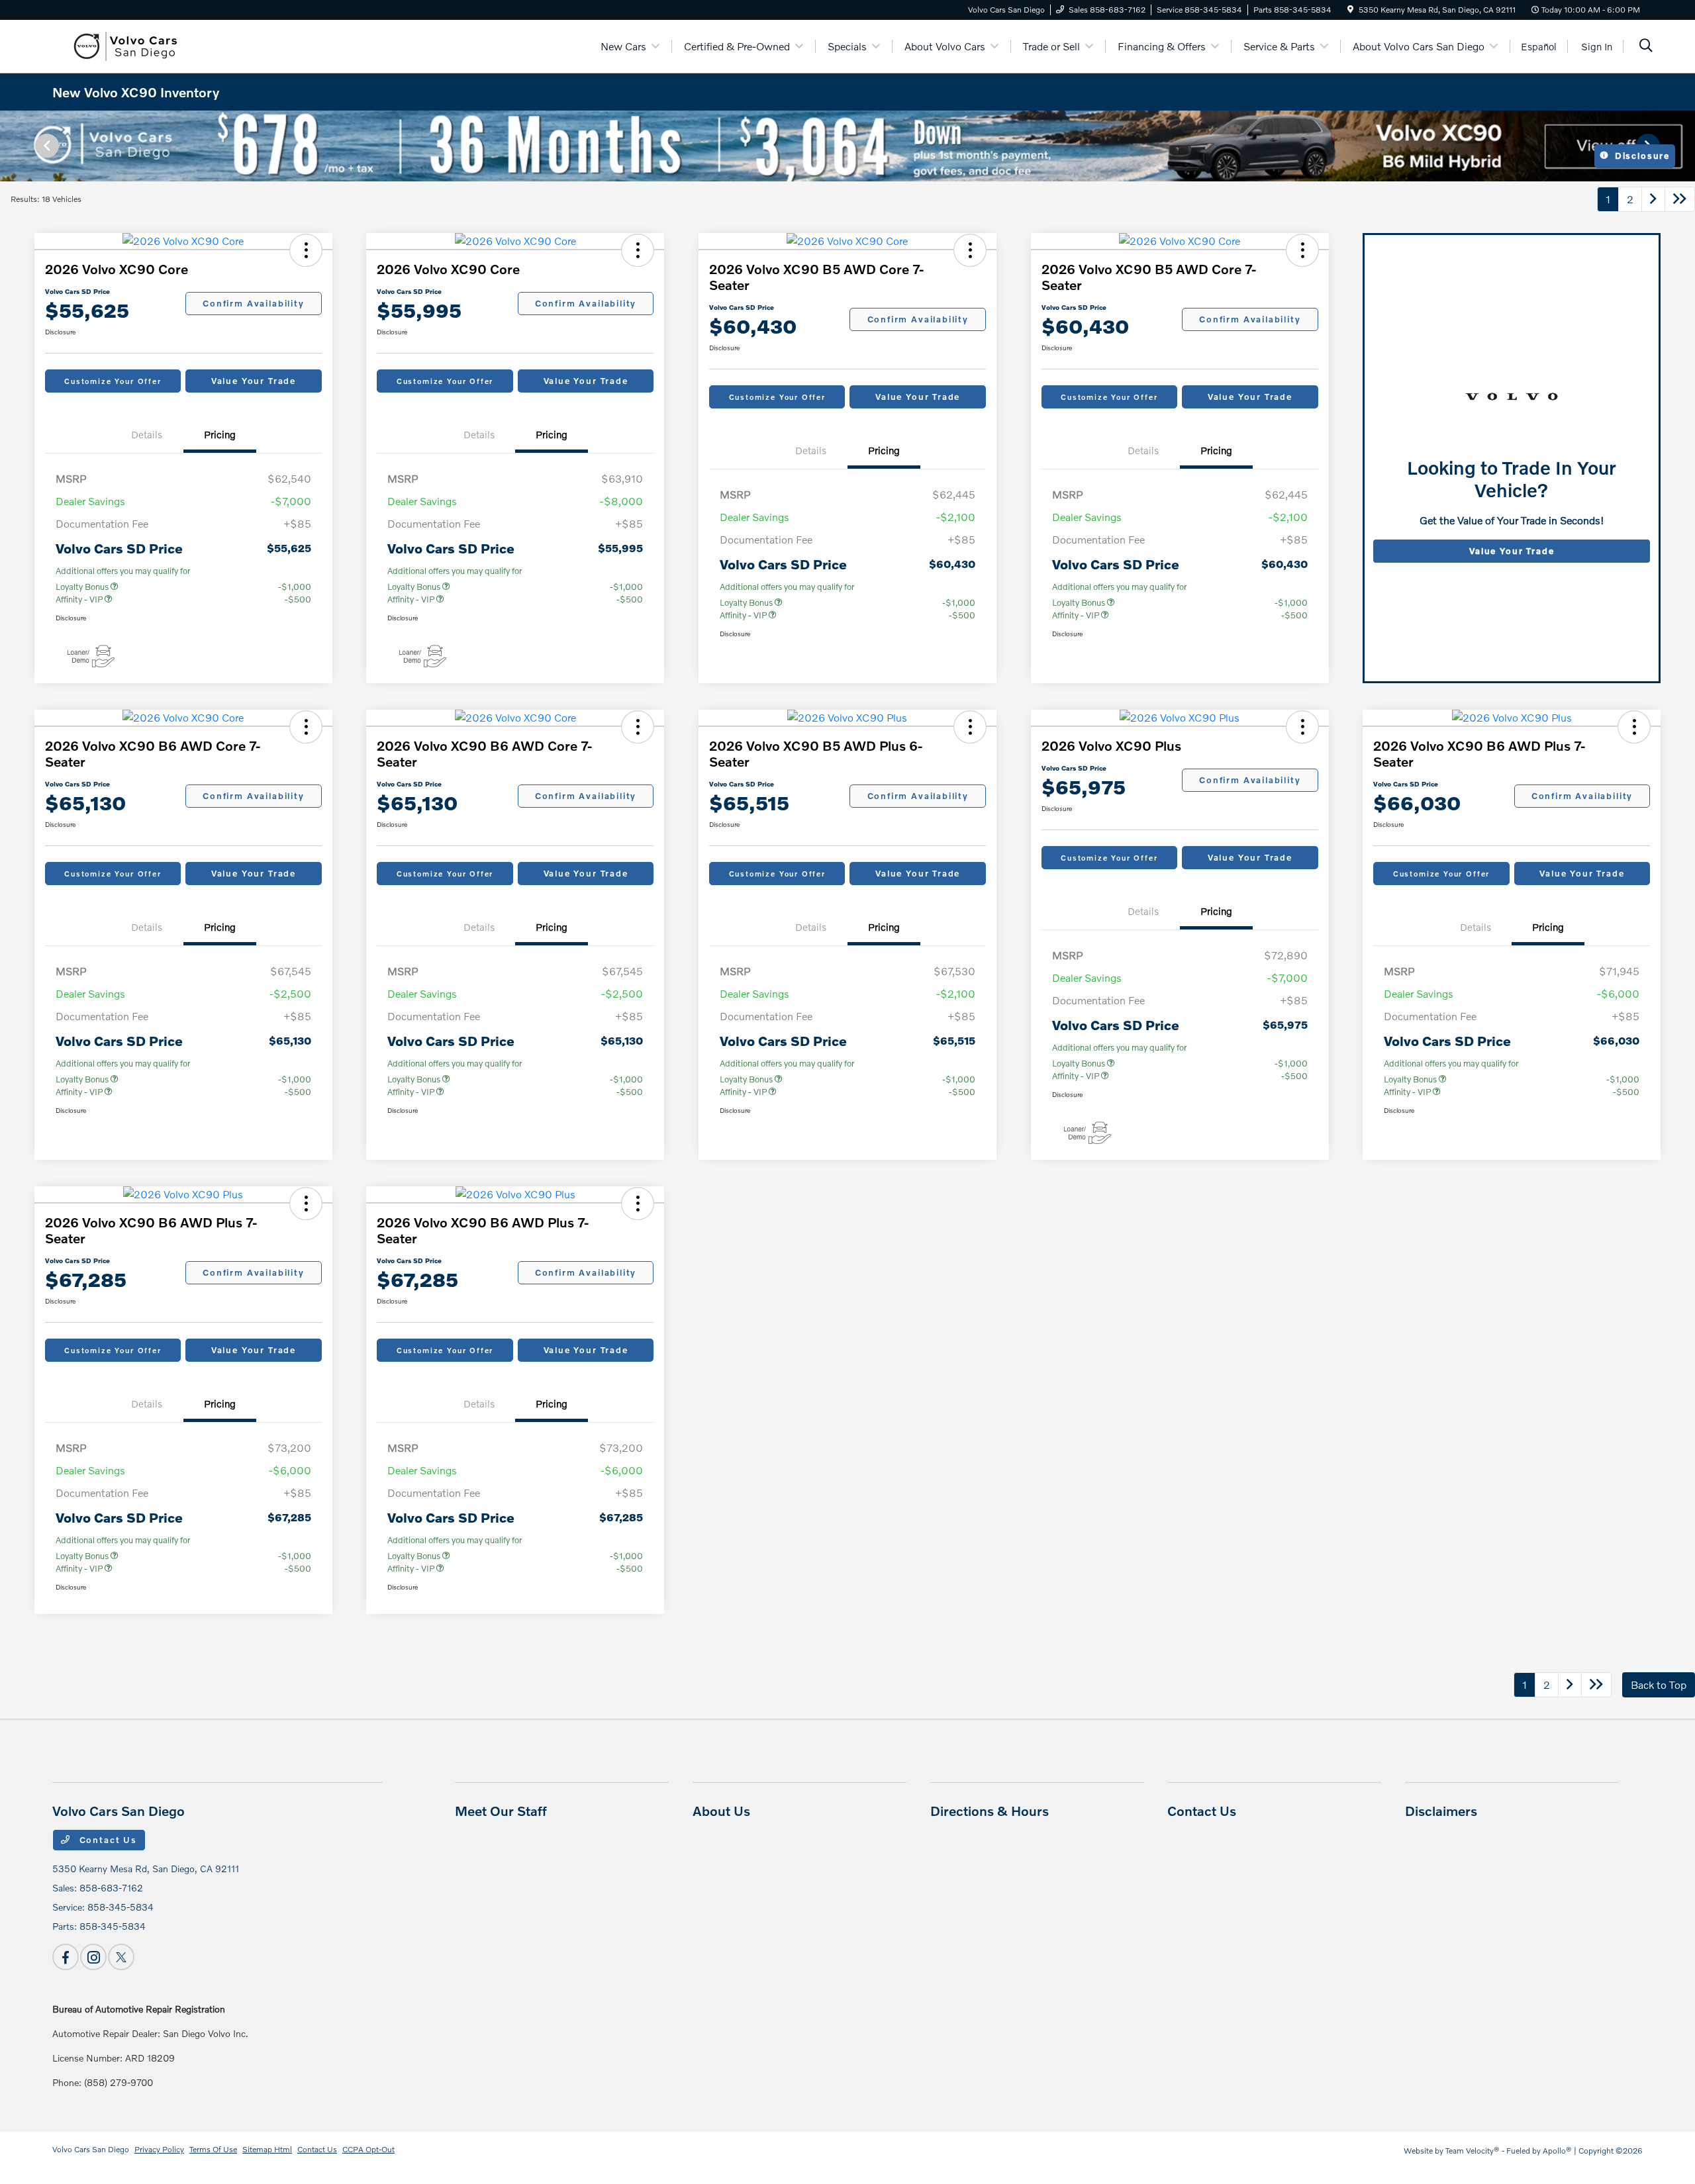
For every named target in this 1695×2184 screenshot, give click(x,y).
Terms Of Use (213, 2149)
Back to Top (1659, 1685)
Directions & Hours (990, 1811)
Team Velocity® (1473, 2151)
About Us (721, 1811)
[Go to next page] (1653, 199)
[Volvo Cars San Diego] (123, 45)
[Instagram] (93, 1957)
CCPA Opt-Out (368, 2149)
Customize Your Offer (113, 381)
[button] (306, 250)
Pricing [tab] (220, 434)
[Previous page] (46, 146)
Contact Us (107, 1840)
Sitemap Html (267, 2149)
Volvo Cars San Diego (91, 2149)
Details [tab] (147, 434)
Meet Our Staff (501, 1811)
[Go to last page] (1680, 199)
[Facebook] (66, 1957)
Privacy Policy (159, 2149)
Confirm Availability (253, 303)
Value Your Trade (254, 381)
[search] (1646, 47)
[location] (1350, 10)
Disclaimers (1441, 1811)
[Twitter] (121, 1957)
